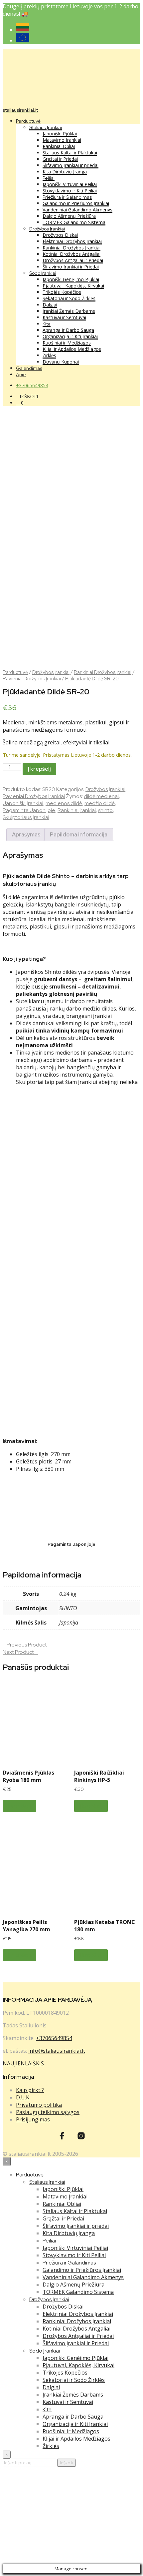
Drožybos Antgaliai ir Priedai (73, 260)
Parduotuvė (28, 121)
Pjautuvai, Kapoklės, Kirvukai (73, 286)
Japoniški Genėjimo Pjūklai (71, 279)
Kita (47, 324)
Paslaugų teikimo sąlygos (48, 2112)
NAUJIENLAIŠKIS (23, 2063)
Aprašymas (26, 835)
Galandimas (29, 368)
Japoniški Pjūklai (60, 134)
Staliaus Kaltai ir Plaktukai (70, 153)
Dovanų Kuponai (61, 362)
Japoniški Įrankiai (23, 803)
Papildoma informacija (79, 835)
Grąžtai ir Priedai (60, 159)
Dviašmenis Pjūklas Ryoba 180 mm (28, 1776)
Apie (21, 375)
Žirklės (49, 355)
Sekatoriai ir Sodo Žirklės (69, 298)
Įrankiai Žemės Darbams (69, 311)
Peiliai (49, 178)
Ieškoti (67, 2463)
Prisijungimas (33, 2119)
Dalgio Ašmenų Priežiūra (69, 216)
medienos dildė (64, 803)
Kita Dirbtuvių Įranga (65, 172)
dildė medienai (101, 796)
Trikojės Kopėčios (62, 292)
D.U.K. (23, 2097)
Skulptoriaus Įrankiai (26, 817)
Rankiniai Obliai (59, 146)
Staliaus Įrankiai (46, 127)
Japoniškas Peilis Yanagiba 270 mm (26, 1926)
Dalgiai (50, 305)
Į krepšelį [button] (19, 1806)
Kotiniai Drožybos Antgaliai (71, 254)
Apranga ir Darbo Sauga (68, 330)
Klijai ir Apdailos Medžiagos (72, 349)
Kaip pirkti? (30, 2090)
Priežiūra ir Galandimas (67, 197)
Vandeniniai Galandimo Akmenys (77, 210)
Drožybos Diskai (60, 235)
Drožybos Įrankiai (47, 229)
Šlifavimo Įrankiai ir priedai (71, 165)
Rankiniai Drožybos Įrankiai (71, 248)
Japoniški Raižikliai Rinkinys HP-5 (99, 1776)
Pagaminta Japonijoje (29, 810)
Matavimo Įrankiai (62, 140)
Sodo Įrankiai (43, 273)
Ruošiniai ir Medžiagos (67, 343)
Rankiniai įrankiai (77, 810)
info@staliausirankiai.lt (57, 2051)
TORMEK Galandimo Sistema (74, 222)
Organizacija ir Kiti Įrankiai (70, 336)
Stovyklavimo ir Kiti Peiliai (70, 191)
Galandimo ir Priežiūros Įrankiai (76, 203)
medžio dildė (100, 803)
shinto (105, 810)
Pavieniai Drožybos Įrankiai (32, 679)
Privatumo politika (39, 2105)
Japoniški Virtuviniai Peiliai (70, 184)
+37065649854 (32, 385)
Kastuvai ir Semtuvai (64, 317)
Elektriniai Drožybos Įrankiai (72, 241)
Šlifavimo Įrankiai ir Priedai (71, 267)
